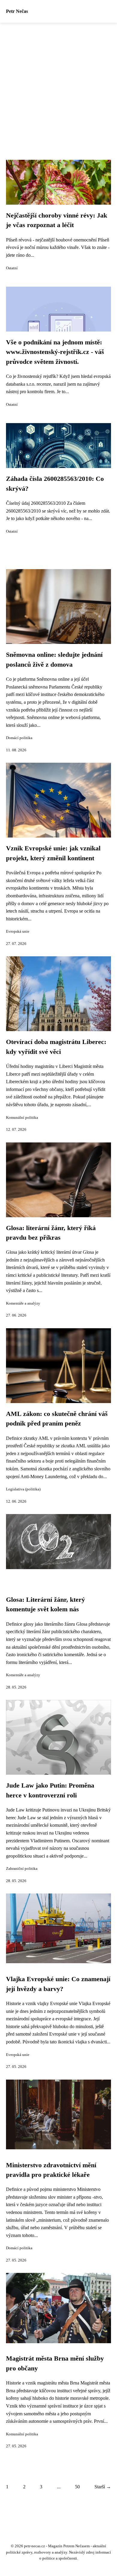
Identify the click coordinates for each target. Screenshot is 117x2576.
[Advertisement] (58, 84)
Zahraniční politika (22, 1869)
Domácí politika (19, 738)
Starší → (103, 2487)
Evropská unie (18, 931)
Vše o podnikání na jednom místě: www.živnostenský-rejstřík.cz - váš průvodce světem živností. (55, 352)
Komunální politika (22, 1118)
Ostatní (12, 268)
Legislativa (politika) (23, 1489)
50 (77, 2487)
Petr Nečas (17, 11)
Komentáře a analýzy (23, 1303)
